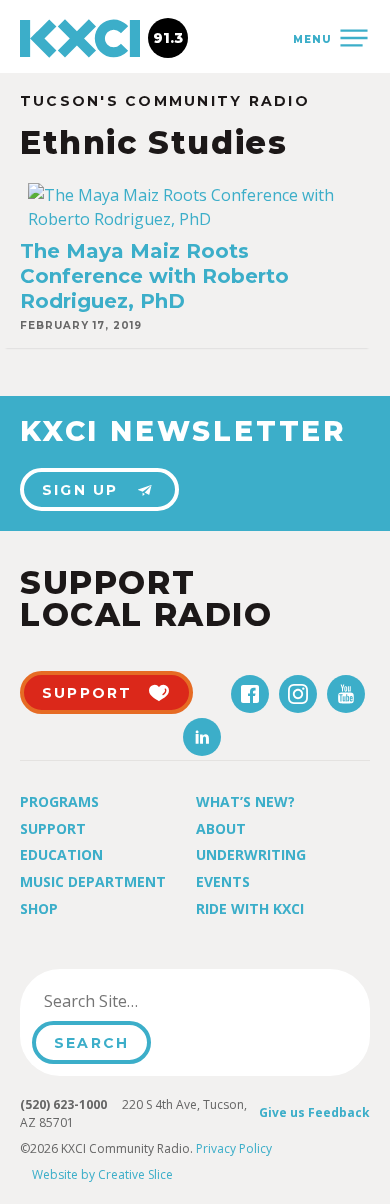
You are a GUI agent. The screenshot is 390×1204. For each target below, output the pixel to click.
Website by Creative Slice (102, 1174)
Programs (59, 801)
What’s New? (245, 801)
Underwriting (251, 854)
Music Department (93, 881)
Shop (39, 908)
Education (61, 854)
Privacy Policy (234, 1148)
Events (223, 881)
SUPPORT (87, 693)
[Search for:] (133, 1001)
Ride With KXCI (250, 908)
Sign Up (80, 490)
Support (53, 828)
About (221, 828)
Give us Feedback (314, 1112)
